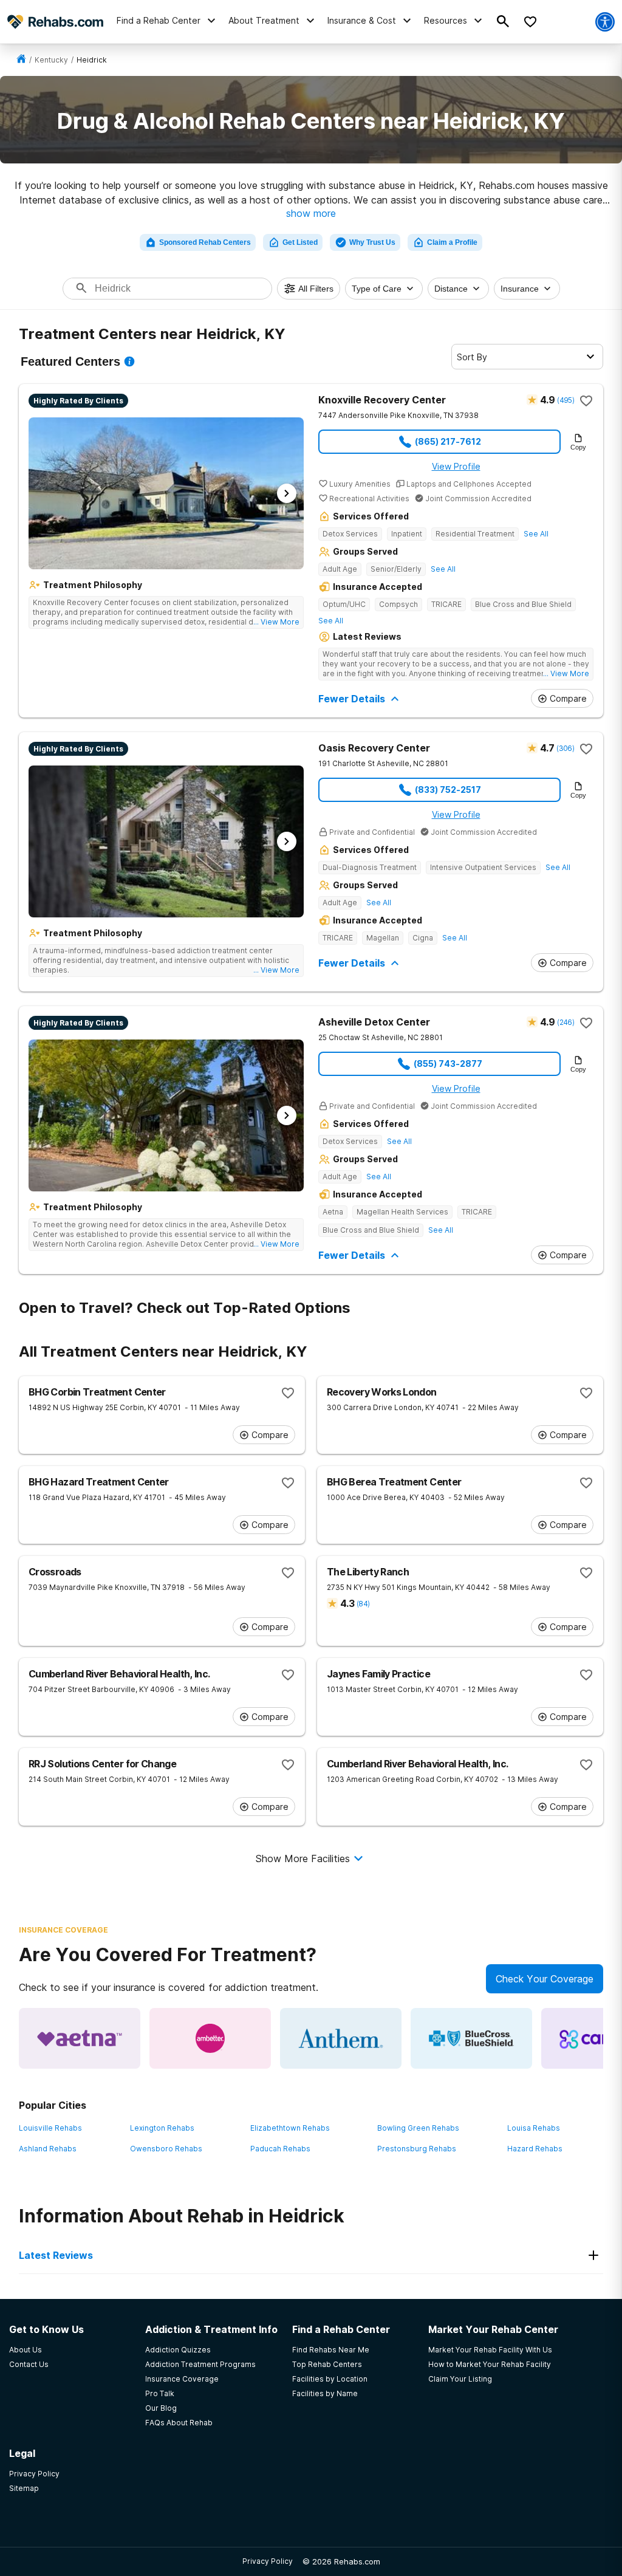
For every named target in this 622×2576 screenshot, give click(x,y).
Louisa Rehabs (534, 2128)
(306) (565, 748)
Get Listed (300, 242)
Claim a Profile (452, 242)
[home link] (21, 60)
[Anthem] (341, 2038)
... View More (276, 622)
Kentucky (51, 60)
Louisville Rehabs (50, 2128)
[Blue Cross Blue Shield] (471, 2038)
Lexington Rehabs (162, 2128)
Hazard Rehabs (535, 2149)
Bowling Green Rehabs (418, 2128)
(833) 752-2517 (448, 790)
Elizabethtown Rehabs (290, 2128)
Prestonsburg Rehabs (417, 2149)
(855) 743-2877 (448, 1064)
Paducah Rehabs (280, 2149)
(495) (566, 400)
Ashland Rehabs (48, 2149)
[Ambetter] (210, 2038)
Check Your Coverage (545, 1979)
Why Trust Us (372, 242)
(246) (566, 1022)
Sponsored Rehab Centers (205, 242)
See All (536, 534)
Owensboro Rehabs (166, 2149)
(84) (363, 1604)
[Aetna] (80, 2038)
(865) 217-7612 (448, 441)
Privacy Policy (268, 2561)
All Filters (316, 289)
